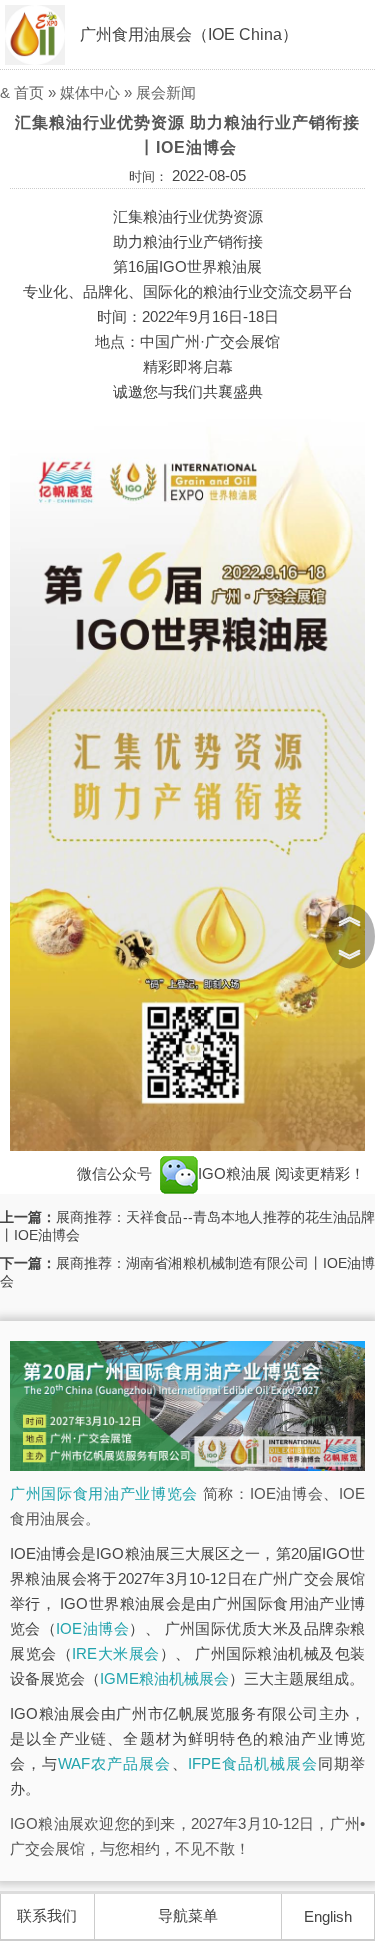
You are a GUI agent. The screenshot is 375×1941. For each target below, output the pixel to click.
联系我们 (47, 1915)
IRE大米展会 (116, 1653)
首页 (29, 92)
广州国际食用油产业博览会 (104, 1493)
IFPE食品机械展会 (253, 1763)
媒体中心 (90, 92)
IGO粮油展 (236, 1173)
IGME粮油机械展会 (164, 1678)
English (328, 1916)
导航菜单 (188, 1915)
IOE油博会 (92, 1628)
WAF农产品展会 (114, 1763)
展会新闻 (166, 92)
